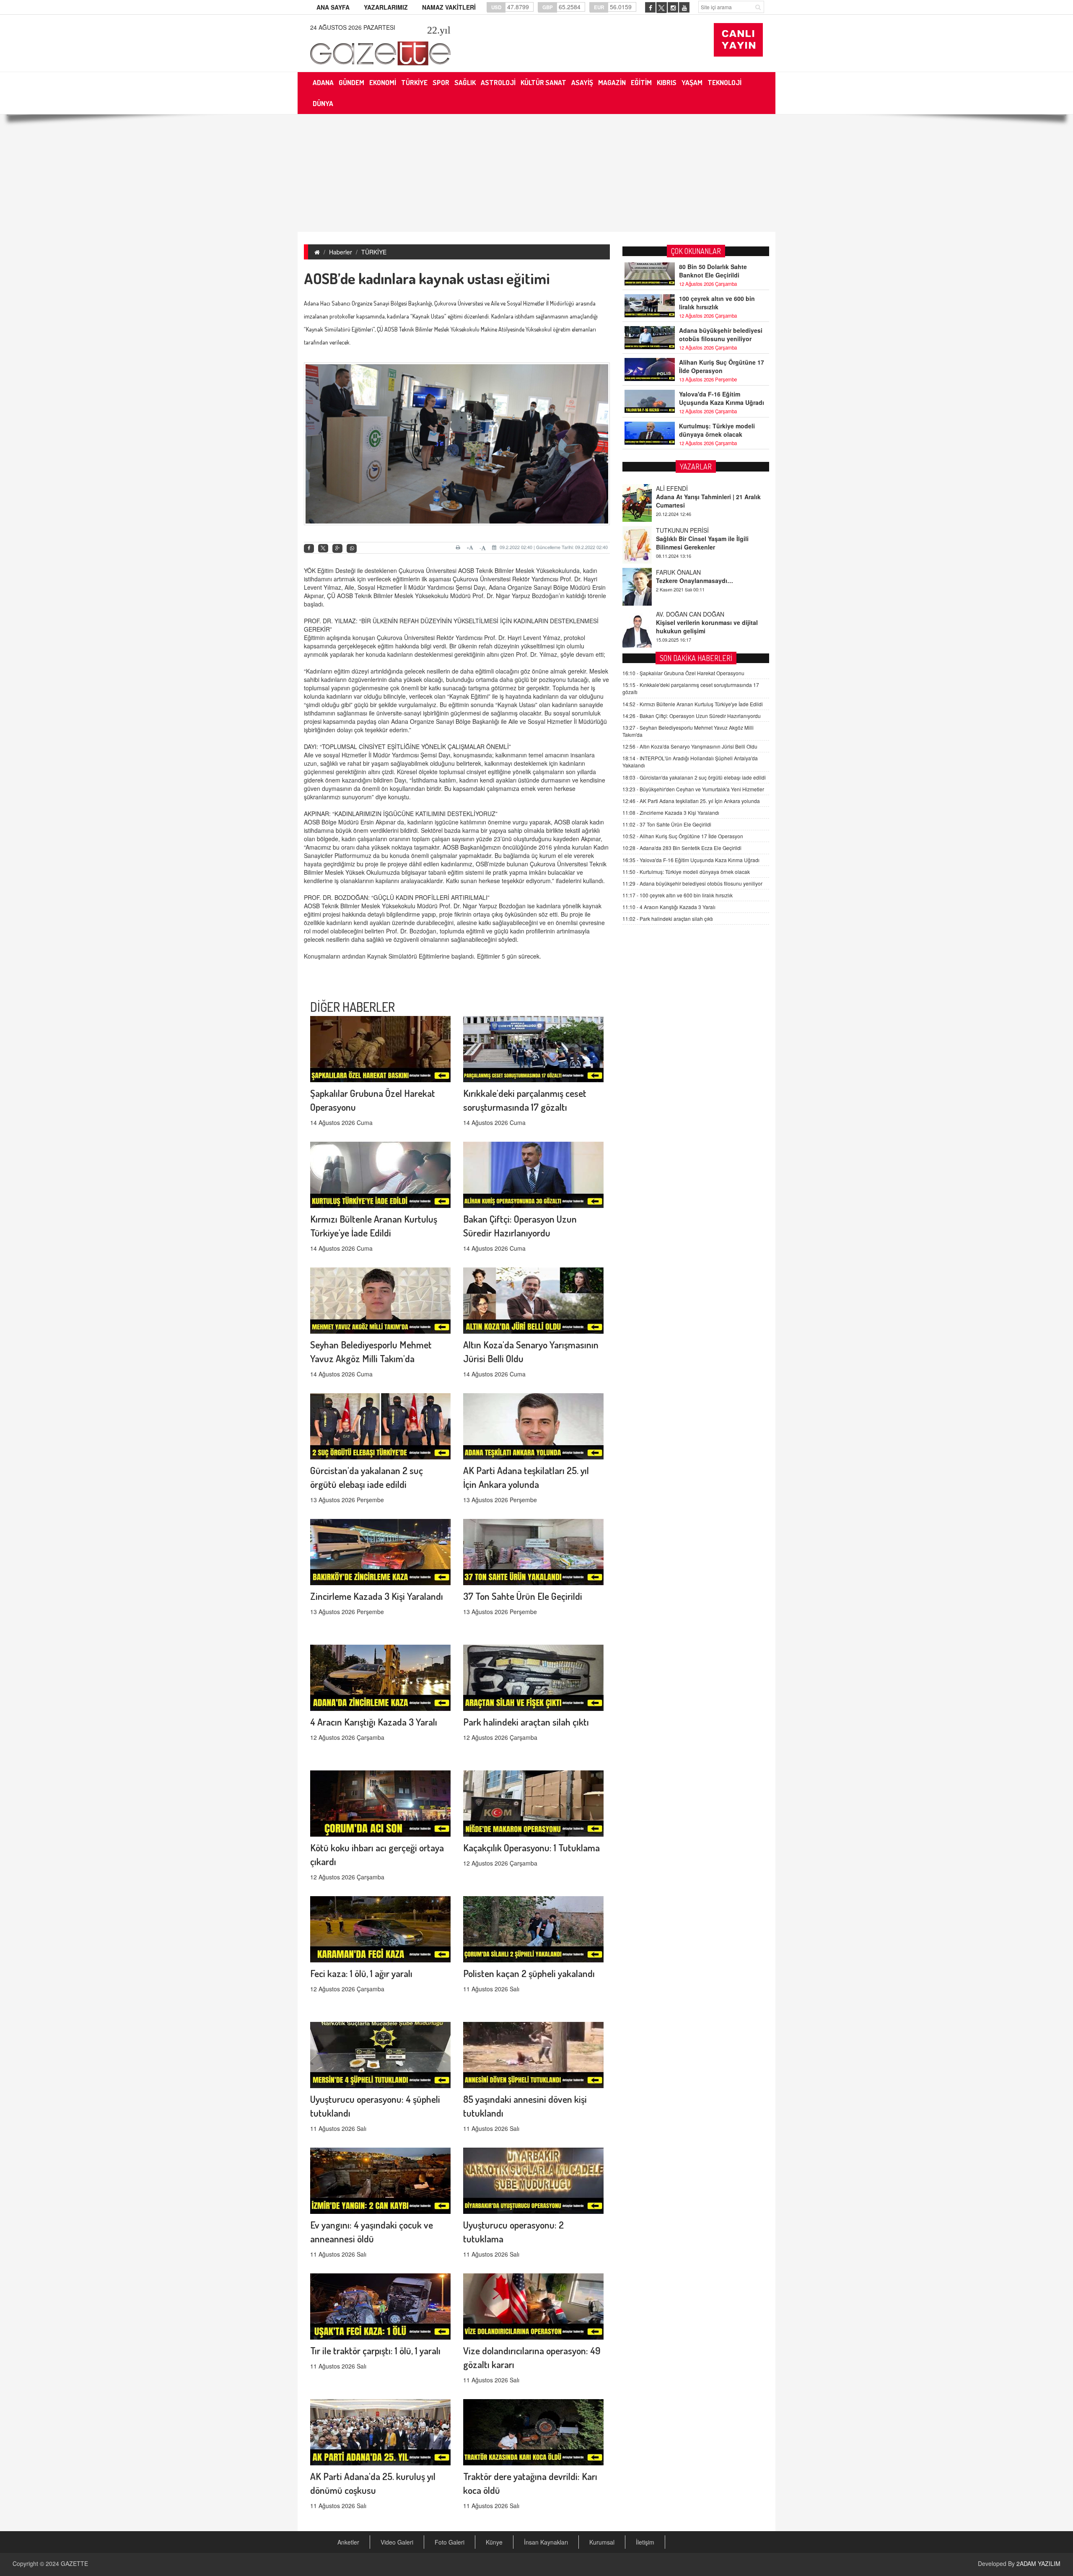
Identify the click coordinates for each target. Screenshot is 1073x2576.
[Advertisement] (536, 173)
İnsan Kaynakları (546, 2542)
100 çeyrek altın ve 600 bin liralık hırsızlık (717, 303)
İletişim (645, 2542)
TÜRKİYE (374, 252)
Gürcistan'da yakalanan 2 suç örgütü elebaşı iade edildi (694, 777)
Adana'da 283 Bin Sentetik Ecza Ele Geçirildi (682, 848)
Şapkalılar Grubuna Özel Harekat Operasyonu (683, 673)
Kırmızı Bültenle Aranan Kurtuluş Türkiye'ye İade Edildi (693, 704)
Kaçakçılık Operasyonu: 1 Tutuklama (531, 1847)
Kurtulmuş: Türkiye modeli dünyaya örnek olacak (717, 430)
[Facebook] (309, 548)
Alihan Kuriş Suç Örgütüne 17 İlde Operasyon (722, 366)
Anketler (348, 2542)
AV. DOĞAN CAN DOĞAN (690, 572)
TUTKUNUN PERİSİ (682, 488)
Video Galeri (397, 2542)
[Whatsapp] (352, 548)
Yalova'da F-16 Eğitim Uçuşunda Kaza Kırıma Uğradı (722, 398)
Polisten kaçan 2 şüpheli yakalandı (529, 1973)
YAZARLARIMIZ (386, 7)
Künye (494, 2542)
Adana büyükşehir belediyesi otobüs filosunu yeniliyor (721, 334)
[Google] (337, 548)
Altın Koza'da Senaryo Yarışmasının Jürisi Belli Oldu (690, 746)
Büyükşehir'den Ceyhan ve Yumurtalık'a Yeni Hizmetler (693, 789)
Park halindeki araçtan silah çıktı (526, 1722)
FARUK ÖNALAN (678, 530)
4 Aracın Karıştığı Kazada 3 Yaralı (374, 1722)
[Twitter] (323, 548)
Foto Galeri (450, 2542)
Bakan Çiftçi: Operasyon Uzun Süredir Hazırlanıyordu (692, 716)
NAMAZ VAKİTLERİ (449, 7)
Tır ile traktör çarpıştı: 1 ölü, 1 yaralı (375, 2350)
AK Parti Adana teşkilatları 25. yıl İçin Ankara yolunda (691, 801)
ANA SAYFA (333, 7)
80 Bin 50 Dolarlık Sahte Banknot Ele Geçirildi (713, 271)
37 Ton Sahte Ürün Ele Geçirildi (523, 1596)
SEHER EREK (674, 614)
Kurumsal (602, 2542)
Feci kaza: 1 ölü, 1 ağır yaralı (361, 1973)
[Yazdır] (459, 547)
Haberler (341, 252)
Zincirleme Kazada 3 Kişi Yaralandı (377, 1596)
